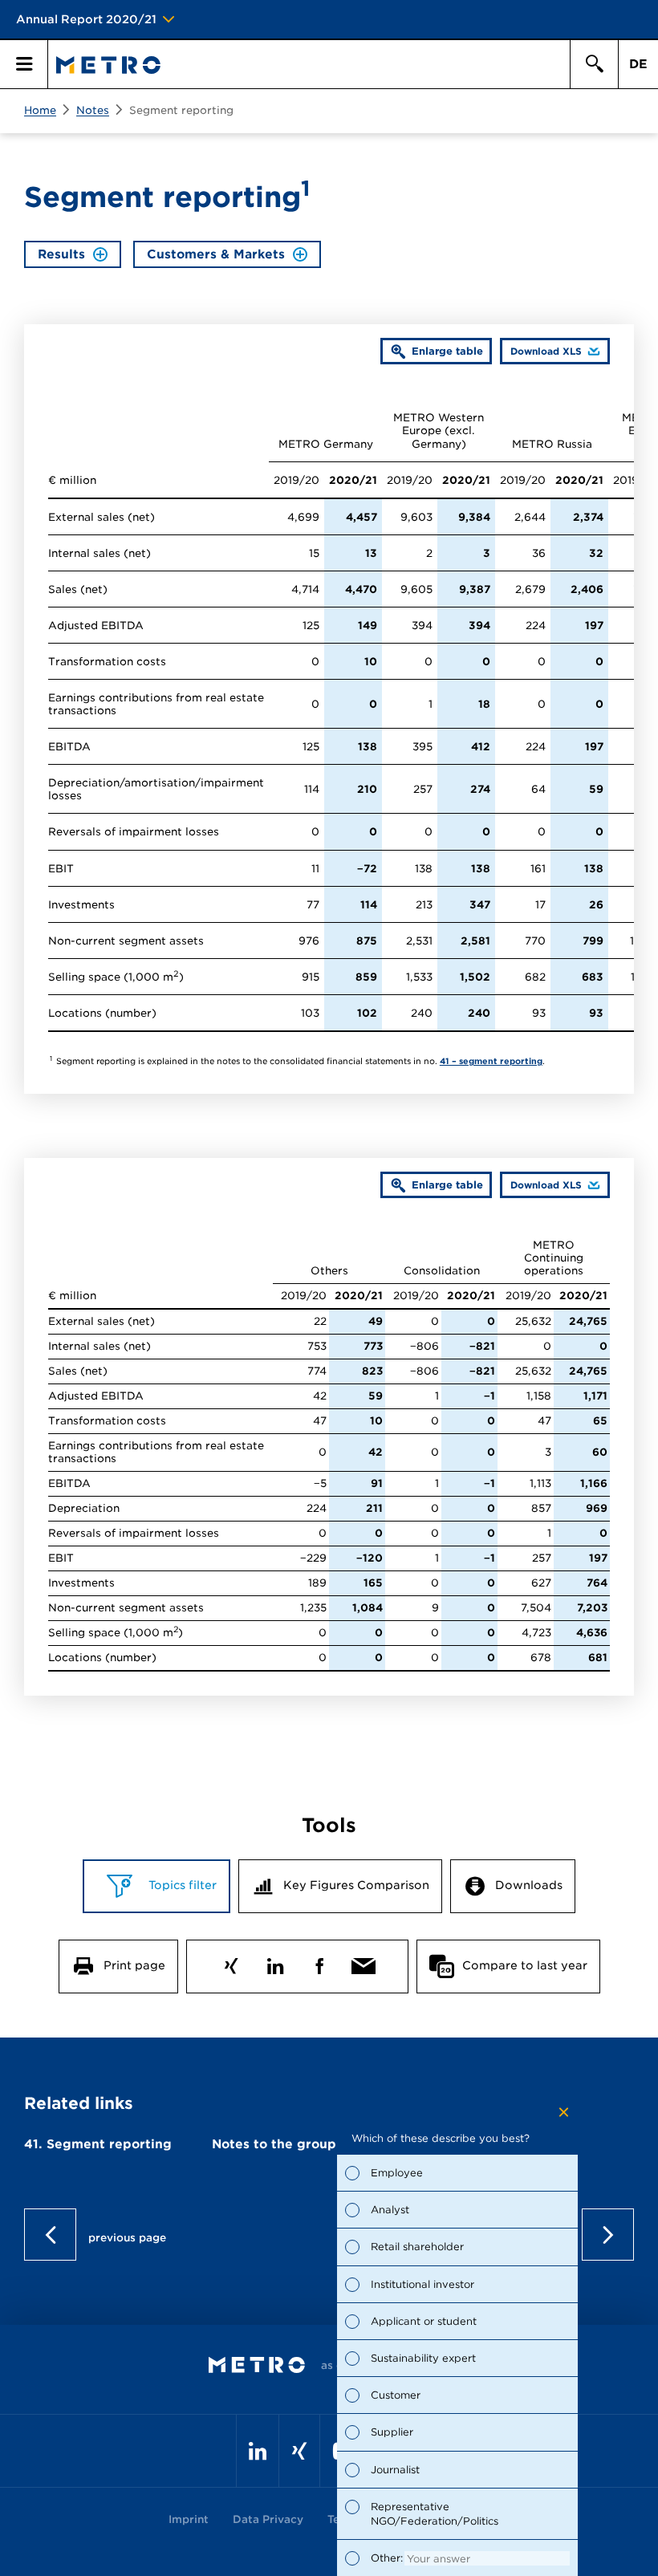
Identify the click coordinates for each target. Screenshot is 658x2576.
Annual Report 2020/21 (86, 19)
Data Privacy (268, 2519)
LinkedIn (275, 1962)
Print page (134, 1965)
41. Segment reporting (98, 2144)
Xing (231, 1962)
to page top (329, 2235)
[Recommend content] (363, 1962)
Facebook (319, 1962)
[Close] (564, 2112)
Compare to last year (525, 1965)
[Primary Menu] (24, 64)
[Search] (594, 64)
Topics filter (181, 1885)
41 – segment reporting (491, 1061)
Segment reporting (181, 110)
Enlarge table (447, 351)
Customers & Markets (216, 254)
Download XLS (541, 355)
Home (40, 110)
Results (61, 254)
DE (638, 64)
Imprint (189, 2519)
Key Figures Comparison (356, 1885)
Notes (93, 110)
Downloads (529, 1885)
